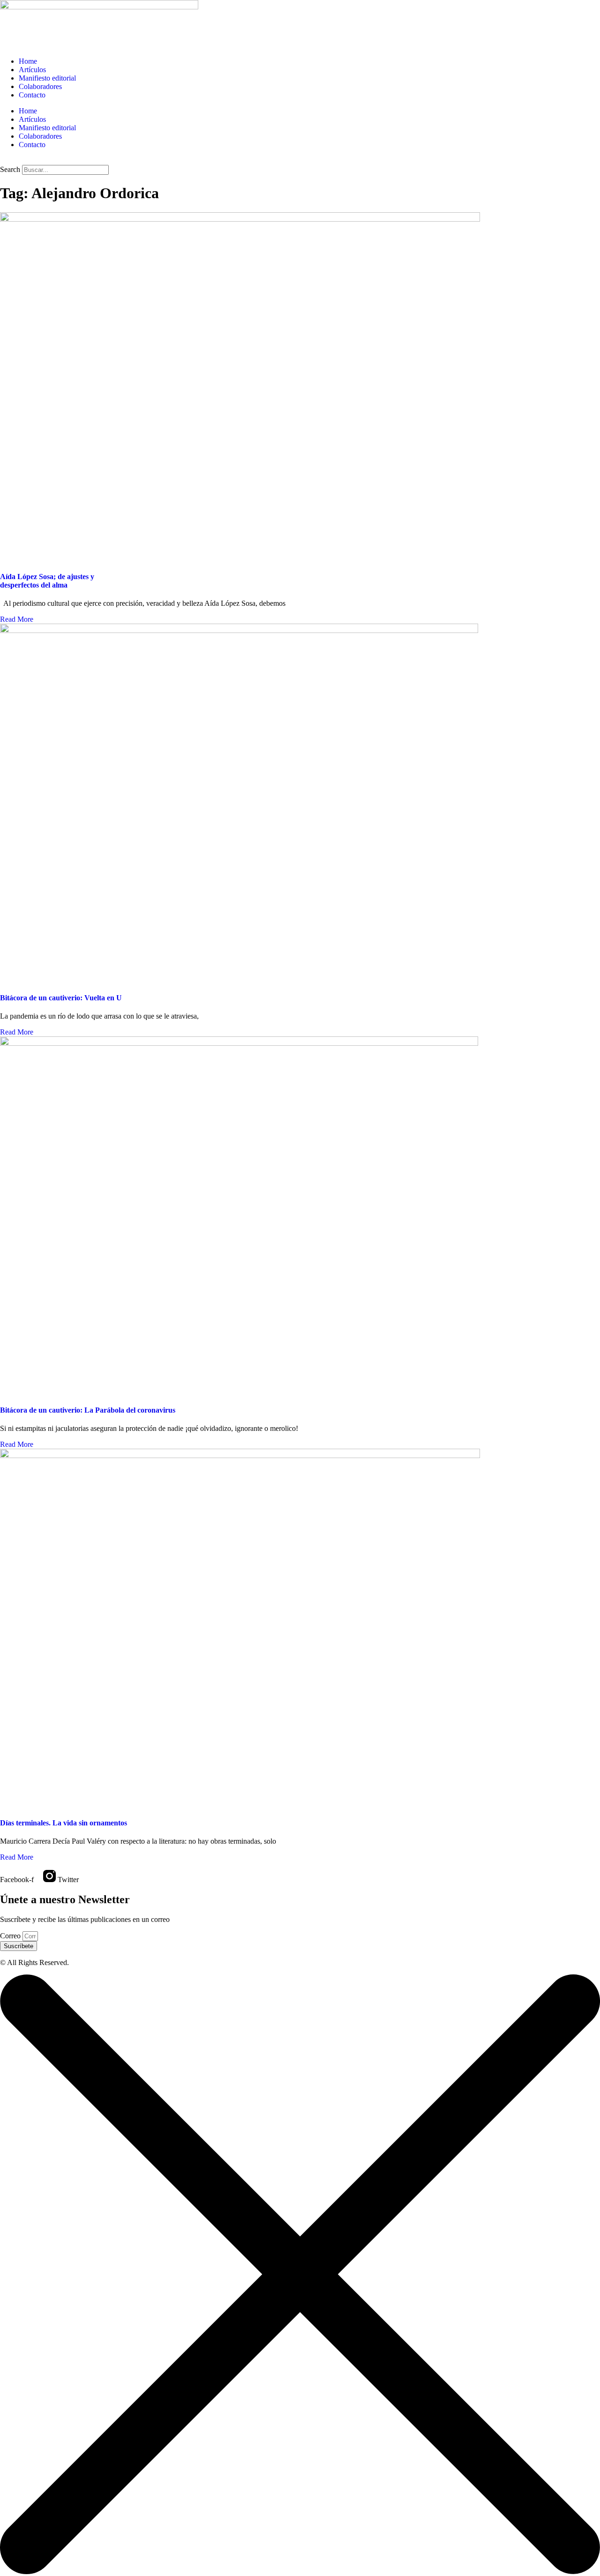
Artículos (32, 70)
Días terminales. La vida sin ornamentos (64, 1823)
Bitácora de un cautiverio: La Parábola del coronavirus (88, 1410)
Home (28, 61)
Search (10, 169)
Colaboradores (40, 86)
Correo (11, 1936)
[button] (300, 161)
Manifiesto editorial (47, 78)
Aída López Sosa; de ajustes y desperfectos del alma (47, 581)
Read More (17, 619)
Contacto (32, 95)
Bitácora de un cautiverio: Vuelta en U (61, 998)
